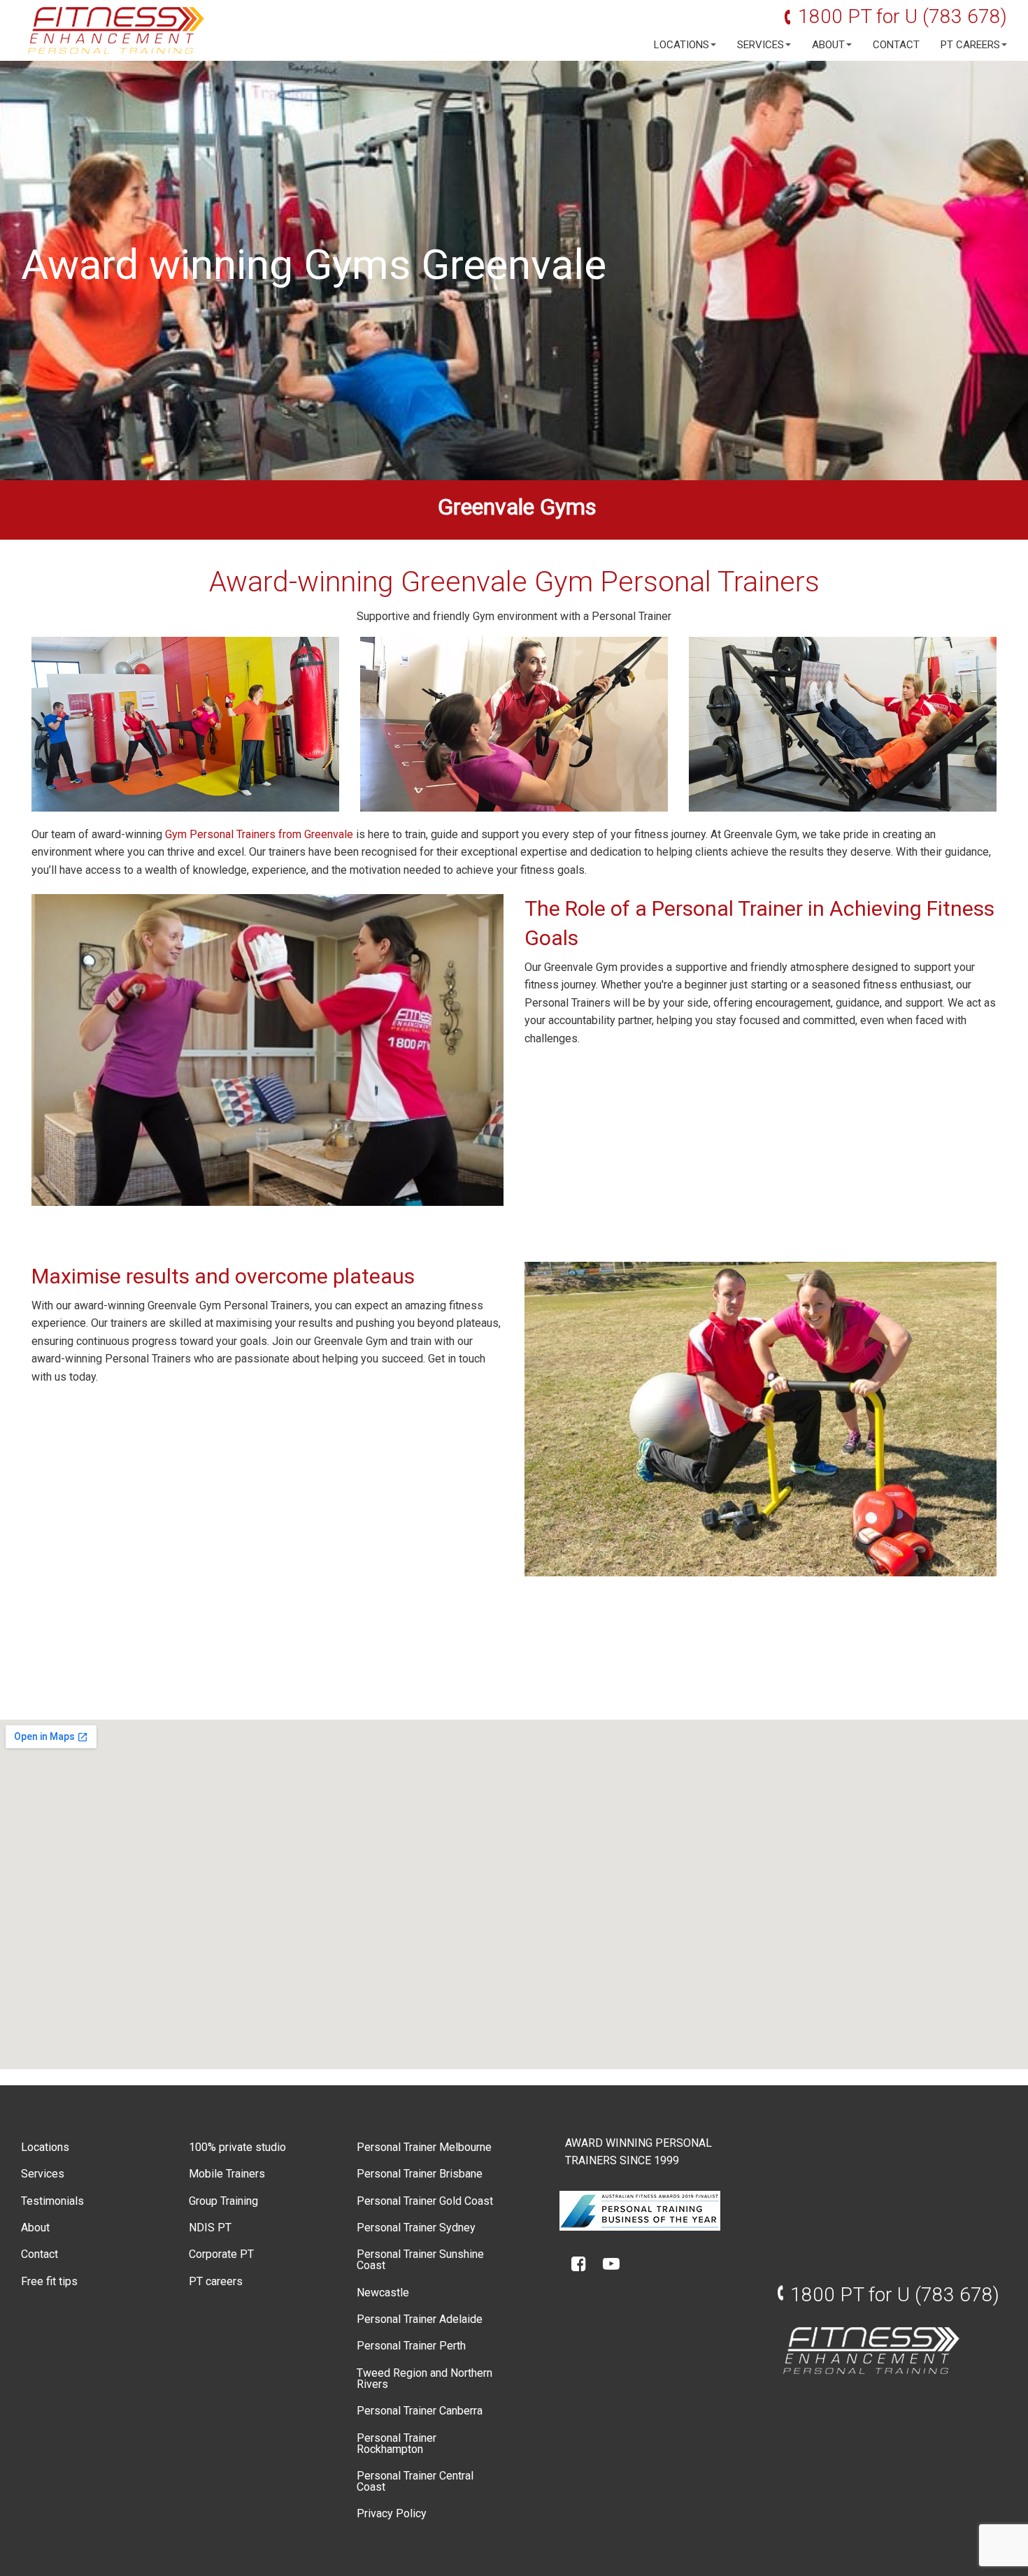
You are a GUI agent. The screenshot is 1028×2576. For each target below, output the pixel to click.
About (828, 45)
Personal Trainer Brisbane (420, 2174)
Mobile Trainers (227, 2174)
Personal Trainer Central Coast (415, 2481)
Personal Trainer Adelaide (420, 2319)
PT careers (970, 45)
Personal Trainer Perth (411, 2346)
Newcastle (383, 2293)
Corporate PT (221, 2254)
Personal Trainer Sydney (416, 2228)
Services (761, 45)
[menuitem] (681, 45)
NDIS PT (210, 2228)
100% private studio (237, 2147)
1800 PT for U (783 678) (902, 16)
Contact (896, 45)
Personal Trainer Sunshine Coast (420, 2260)
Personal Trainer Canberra (420, 2411)
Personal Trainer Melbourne (424, 2147)
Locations (681, 45)
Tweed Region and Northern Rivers (424, 2379)
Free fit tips (49, 2281)
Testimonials (52, 2201)
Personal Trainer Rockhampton (397, 2444)
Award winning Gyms (216, 265)
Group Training (223, 2201)
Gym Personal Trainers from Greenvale (259, 834)
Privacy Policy (392, 2513)
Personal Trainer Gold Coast (425, 2201)
